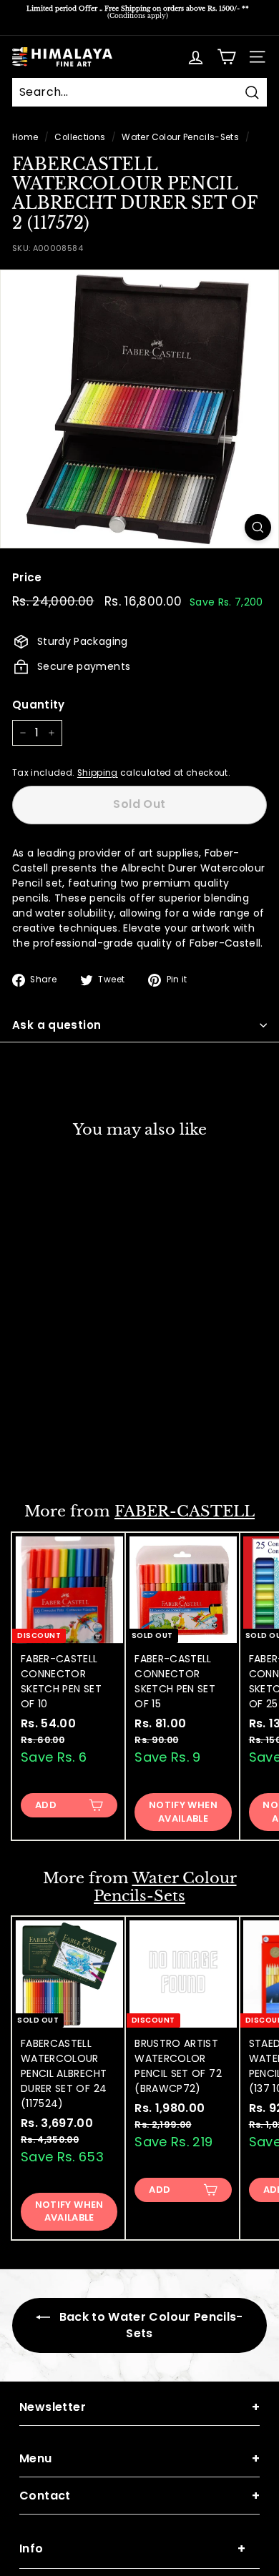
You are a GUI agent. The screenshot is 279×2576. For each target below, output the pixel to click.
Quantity (39, 705)
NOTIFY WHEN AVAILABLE (69, 1445)
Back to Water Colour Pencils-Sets (150, 2325)
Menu (139, 2458)
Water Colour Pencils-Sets (180, 137)
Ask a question (57, 1025)
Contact (139, 2496)
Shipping (98, 773)
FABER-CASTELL (185, 1511)
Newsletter (139, 2407)
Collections (80, 137)
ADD (46, 1805)
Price (27, 577)
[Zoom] (258, 527)
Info (132, 2548)
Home (25, 137)
